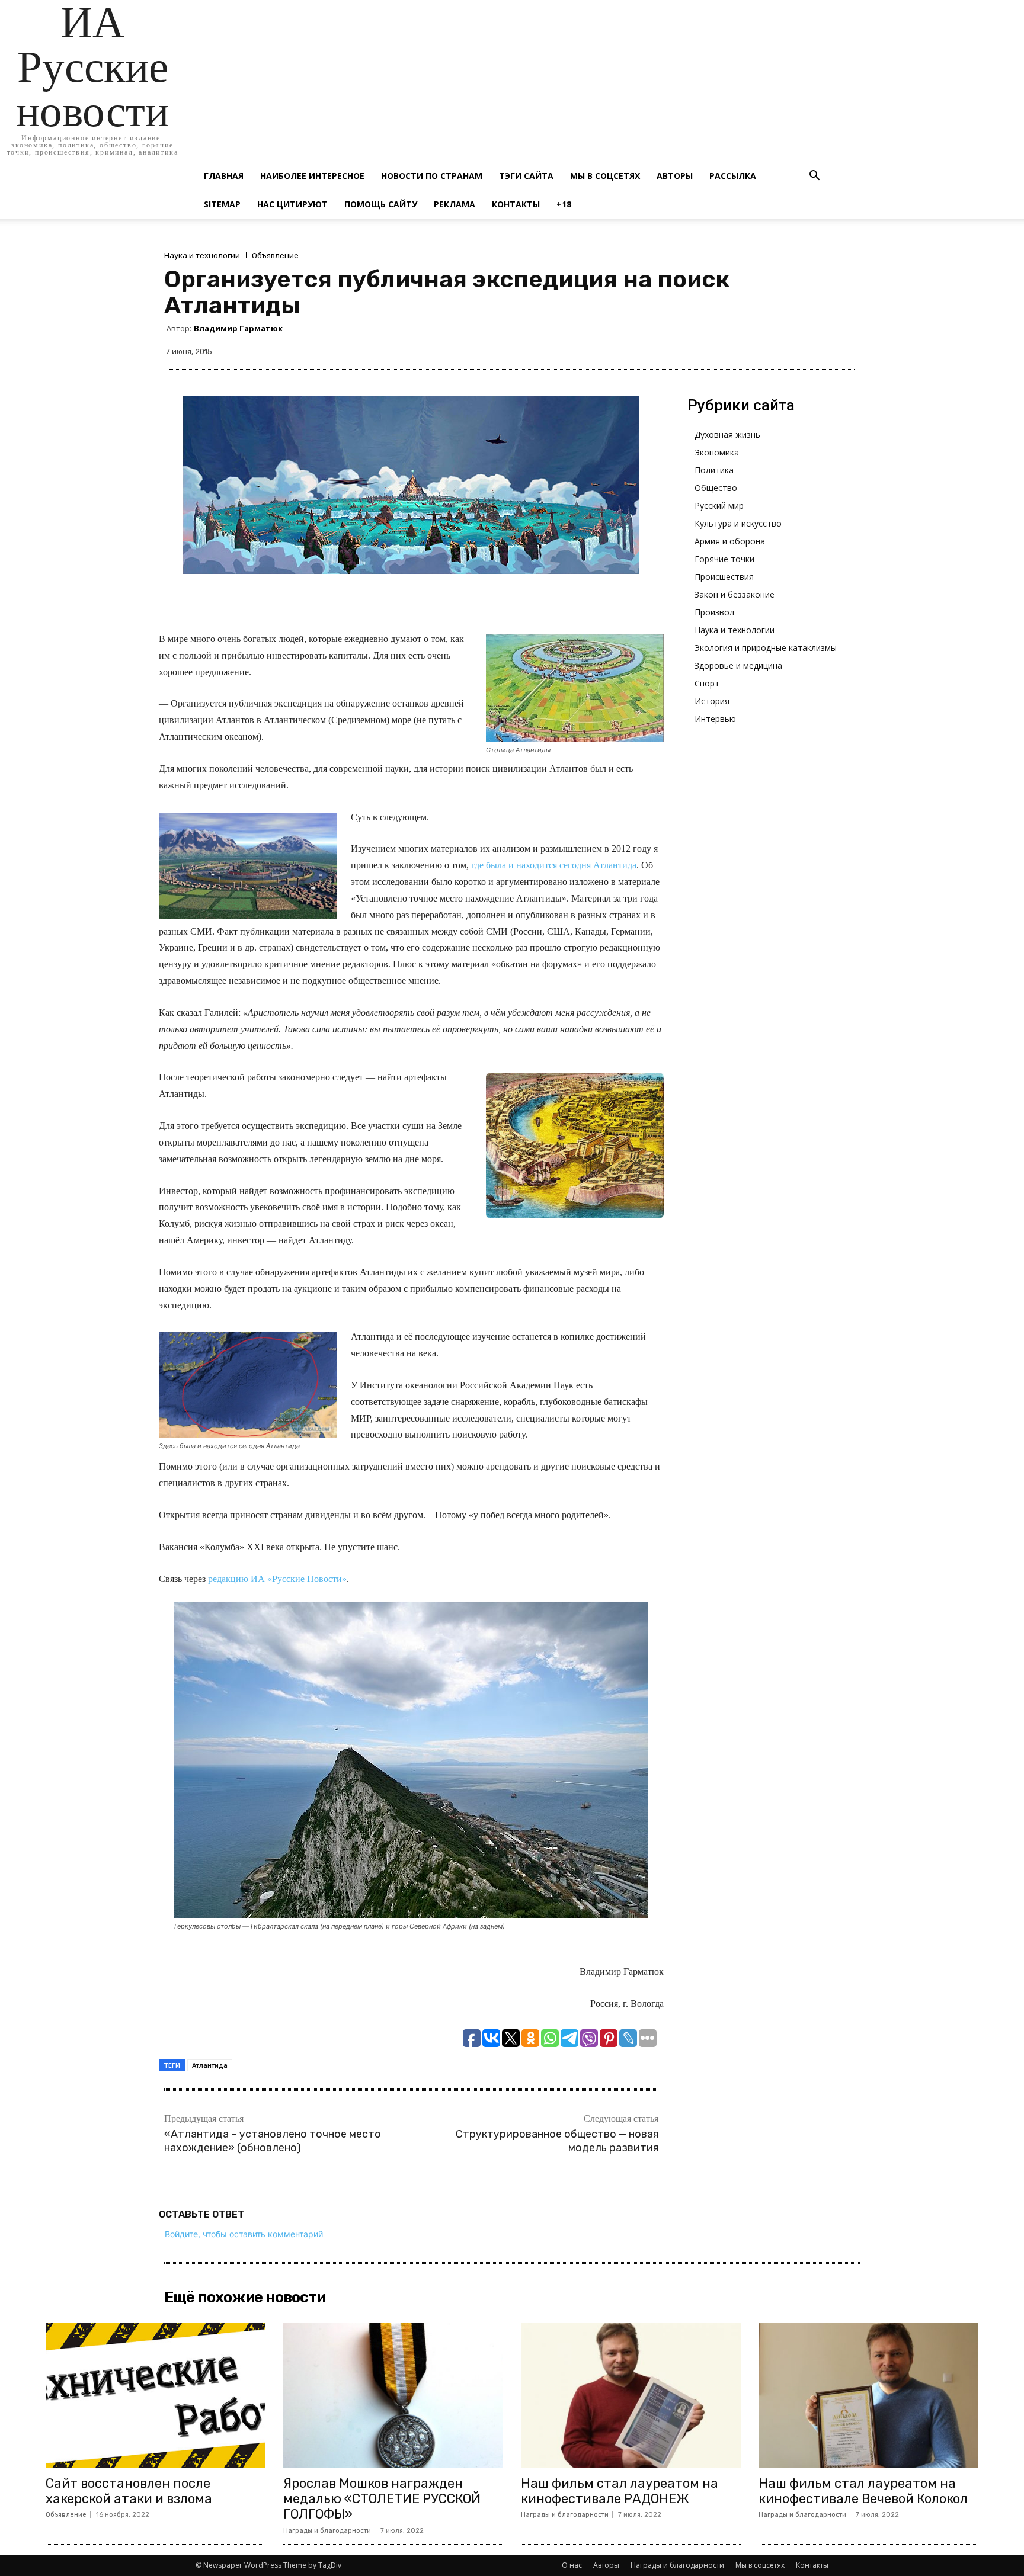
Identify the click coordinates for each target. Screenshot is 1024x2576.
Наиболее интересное (312, 176)
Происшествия (724, 577)
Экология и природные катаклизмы (766, 648)
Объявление (275, 256)
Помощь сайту (381, 204)
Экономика (717, 452)
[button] (814, 177)
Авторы (675, 176)
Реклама (455, 204)
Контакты (516, 204)
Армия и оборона (730, 541)
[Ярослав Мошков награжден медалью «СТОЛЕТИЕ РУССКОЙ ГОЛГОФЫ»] (393, 2396)
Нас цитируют (292, 204)
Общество (716, 488)
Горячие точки (724, 559)
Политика (714, 470)
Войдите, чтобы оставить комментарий (244, 2234)
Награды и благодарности (327, 2531)
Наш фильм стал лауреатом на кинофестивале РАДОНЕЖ (620, 2491)
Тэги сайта (526, 176)
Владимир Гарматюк (238, 328)
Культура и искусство (738, 523)
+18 (564, 204)
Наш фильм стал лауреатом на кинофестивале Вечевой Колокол (863, 2491)
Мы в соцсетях (605, 176)
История (712, 701)
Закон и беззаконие (735, 594)
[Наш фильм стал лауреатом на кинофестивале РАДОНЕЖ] (631, 2396)
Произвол (714, 612)
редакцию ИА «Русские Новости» (277, 1579)
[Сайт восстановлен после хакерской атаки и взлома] (156, 2396)
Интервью (715, 719)
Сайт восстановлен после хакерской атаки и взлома (129, 2491)
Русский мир (719, 506)
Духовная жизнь (727, 434)
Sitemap (222, 204)
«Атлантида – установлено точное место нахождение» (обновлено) (273, 2141)
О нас (572, 2565)
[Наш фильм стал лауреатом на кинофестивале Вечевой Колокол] (868, 2396)
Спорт (707, 683)
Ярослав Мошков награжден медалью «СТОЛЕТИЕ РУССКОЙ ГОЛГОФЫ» (382, 2499)
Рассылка (733, 176)
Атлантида (210, 2065)
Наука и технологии (202, 256)
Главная (224, 176)
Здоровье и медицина (738, 665)
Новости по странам (432, 176)
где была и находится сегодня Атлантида (554, 865)
